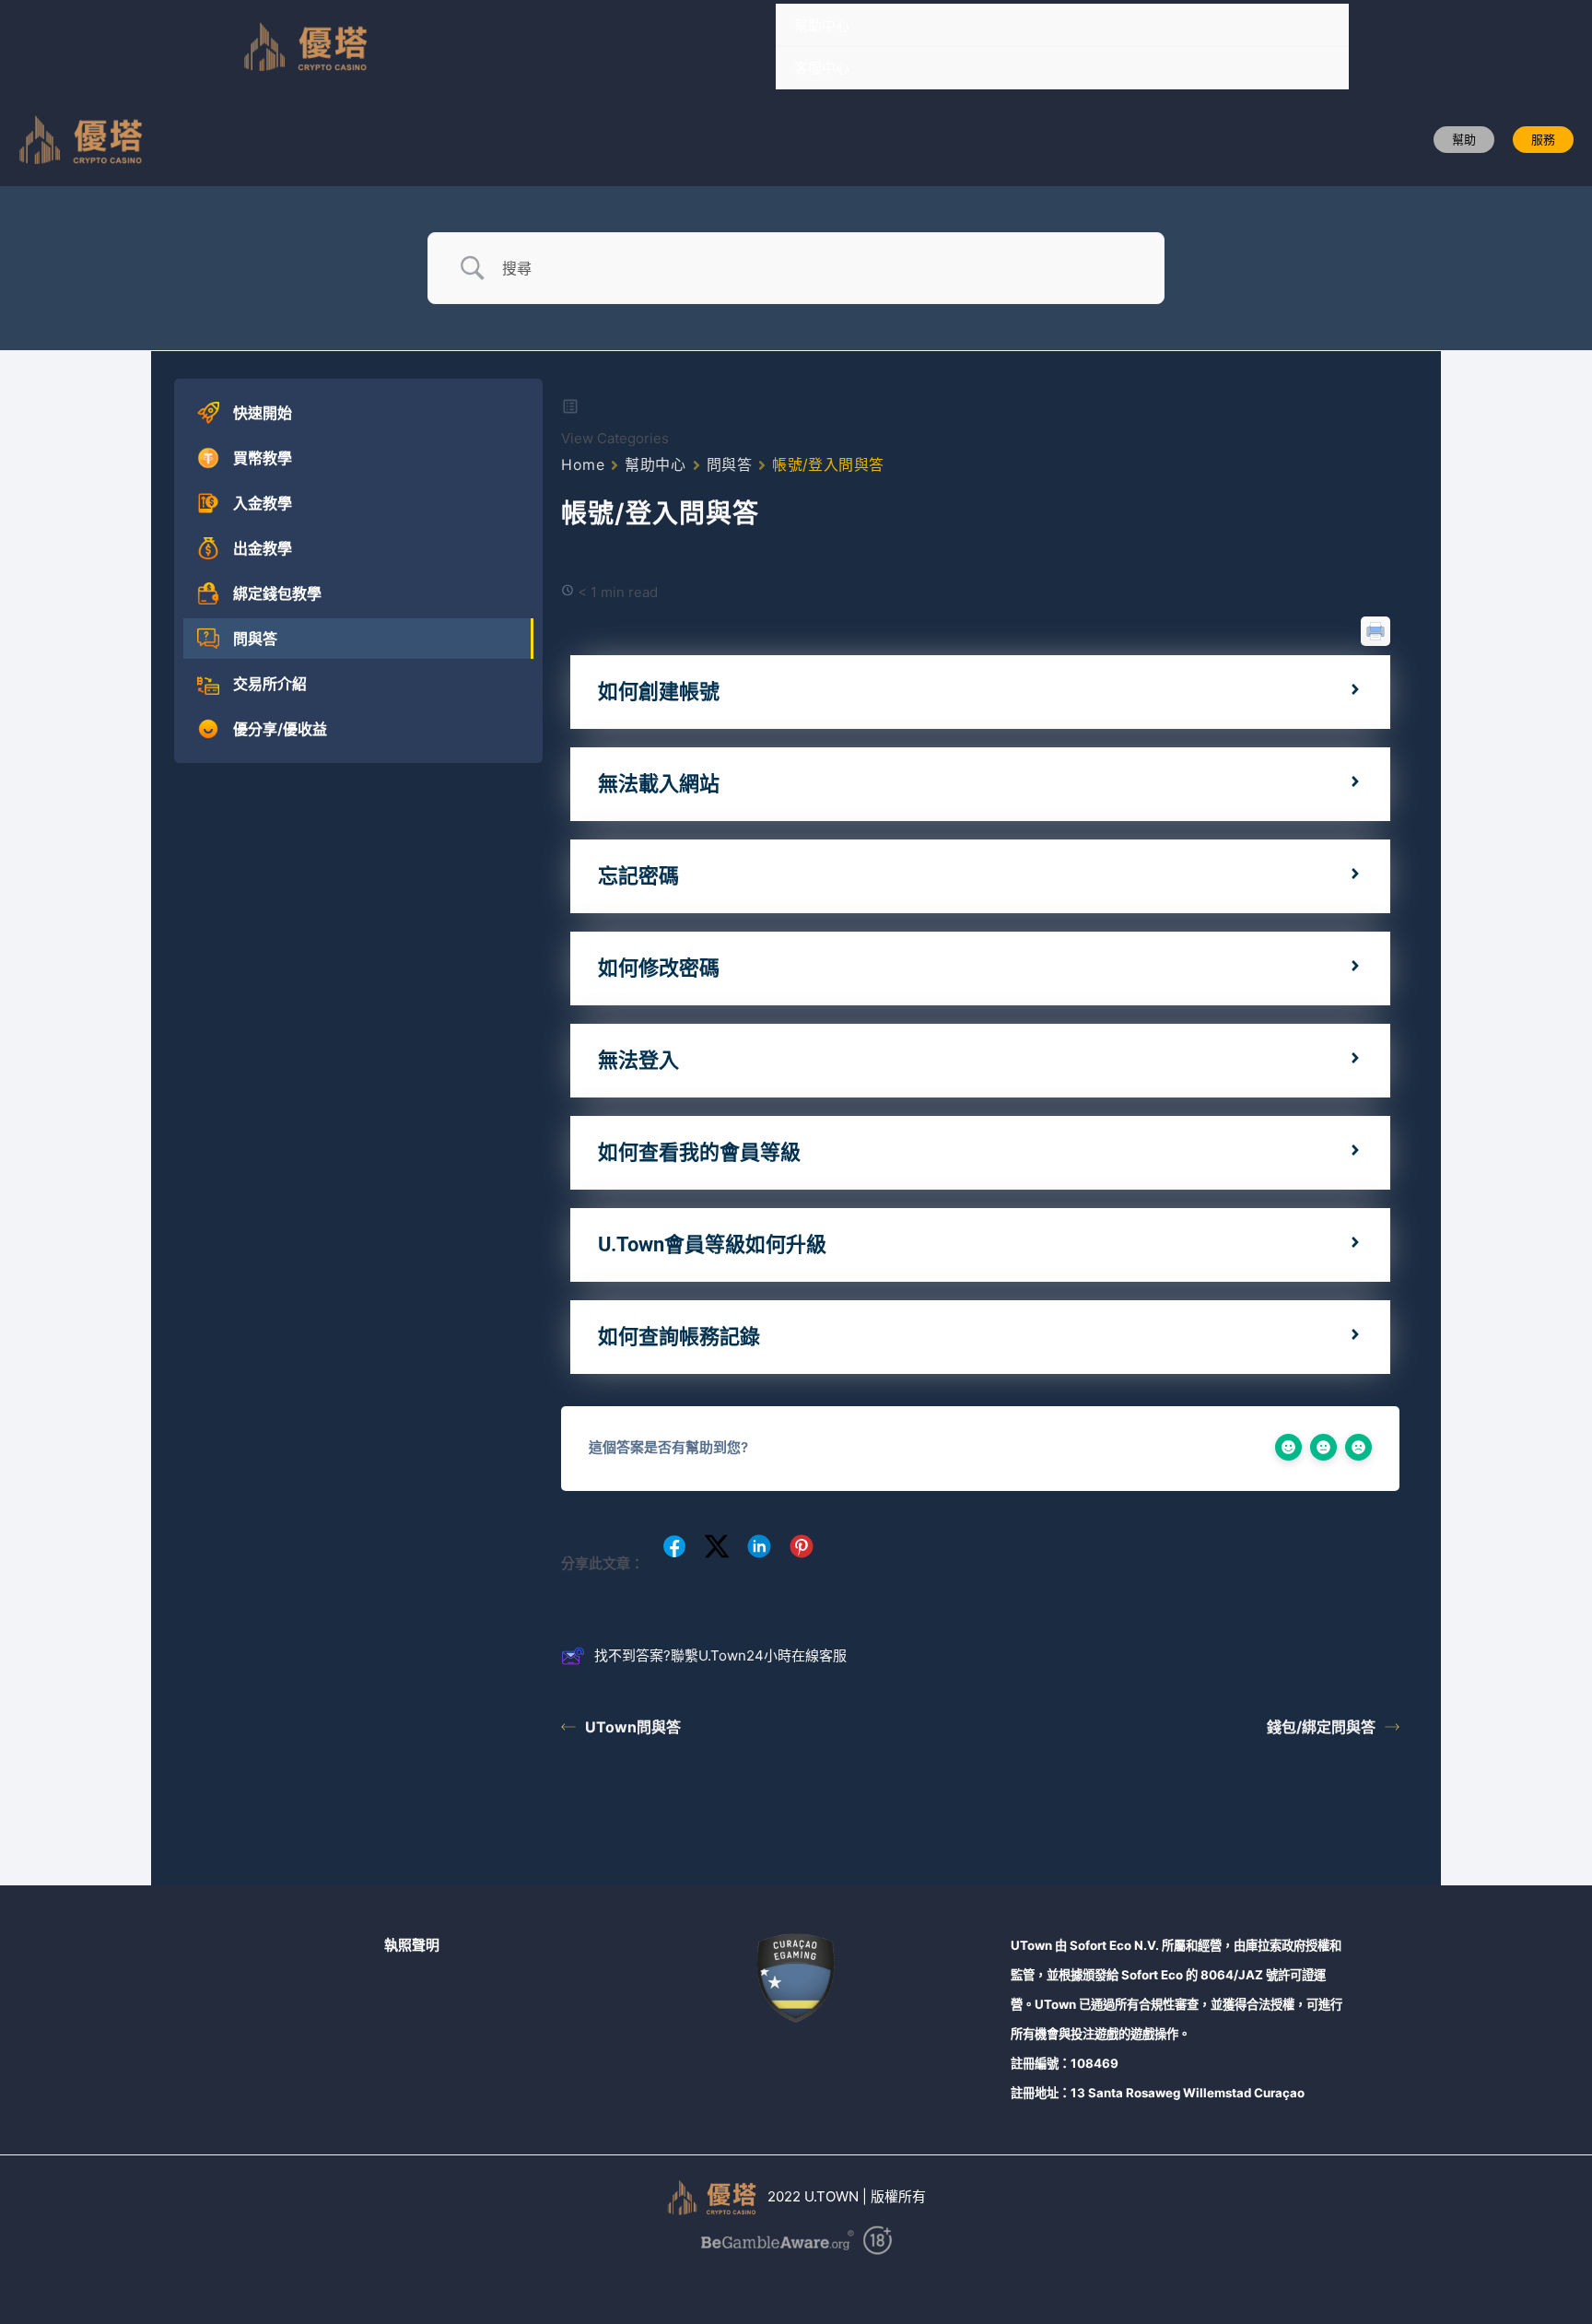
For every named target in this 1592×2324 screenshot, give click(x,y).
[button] (1464, 140)
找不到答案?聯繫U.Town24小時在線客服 (720, 1655)
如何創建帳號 (659, 692)
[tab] (980, 692)
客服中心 (822, 68)
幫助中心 (822, 25)
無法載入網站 (659, 784)
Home (583, 464)
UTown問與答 (633, 1727)
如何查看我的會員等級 (699, 1152)
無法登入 (638, 1060)
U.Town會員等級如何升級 (712, 1244)
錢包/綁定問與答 (1321, 1727)
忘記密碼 (638, 876)
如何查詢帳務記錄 (679, 1337)
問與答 (730, 464)
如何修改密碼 (659, 968)
